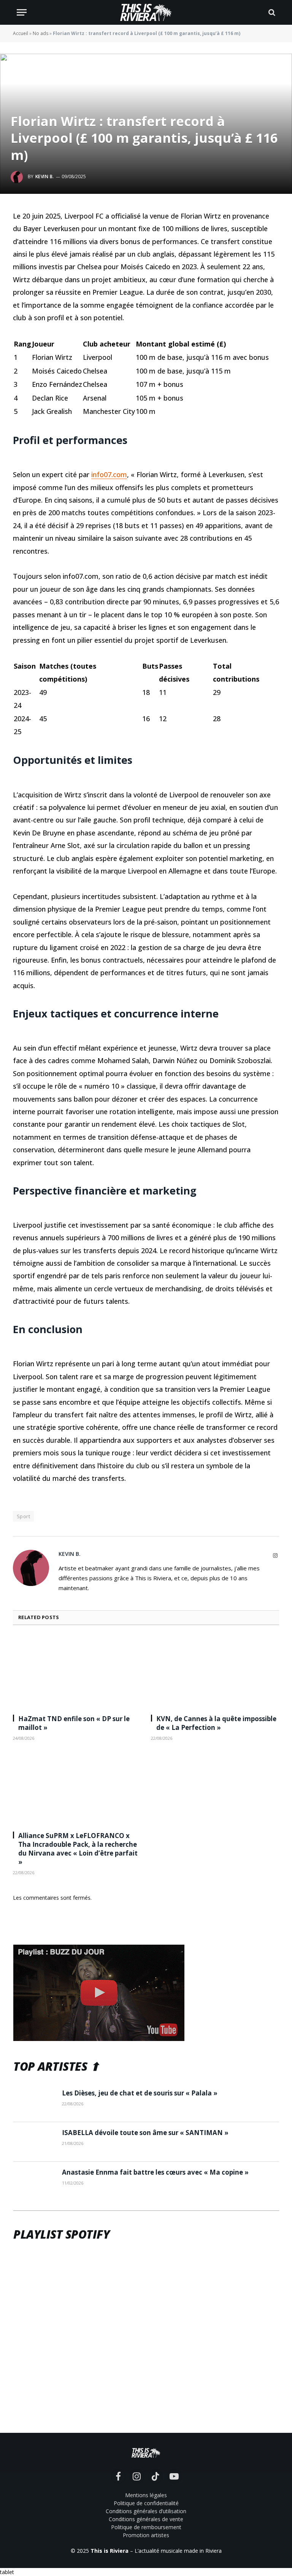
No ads (40, 33)
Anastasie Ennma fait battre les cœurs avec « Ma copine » (155, 2172)
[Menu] (22, 12)
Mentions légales (146, 2495)
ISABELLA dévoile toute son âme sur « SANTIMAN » (145, 2133)
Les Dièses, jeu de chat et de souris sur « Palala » (140, 2093)
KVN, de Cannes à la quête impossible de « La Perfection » (216, 1723)
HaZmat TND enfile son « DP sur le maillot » (74, 1723)
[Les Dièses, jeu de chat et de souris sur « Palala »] (34, 2102)
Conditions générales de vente (146, 2519)
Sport (23, 1516)
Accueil (21, 33)
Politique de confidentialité (146, 2503)
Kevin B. (45, 176)
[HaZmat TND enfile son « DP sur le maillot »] (77, 1672)
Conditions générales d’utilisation (146, 2511)
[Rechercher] (271, 12)
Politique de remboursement (146, 2527)
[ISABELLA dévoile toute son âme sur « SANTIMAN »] (34, 2142)
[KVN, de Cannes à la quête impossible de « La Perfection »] (215, 1672)
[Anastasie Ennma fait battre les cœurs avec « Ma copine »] (34, 2182)
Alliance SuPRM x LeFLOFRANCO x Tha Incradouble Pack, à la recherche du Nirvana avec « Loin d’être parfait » (78, 1849)
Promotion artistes (146, 2535)
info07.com (109, 474)
